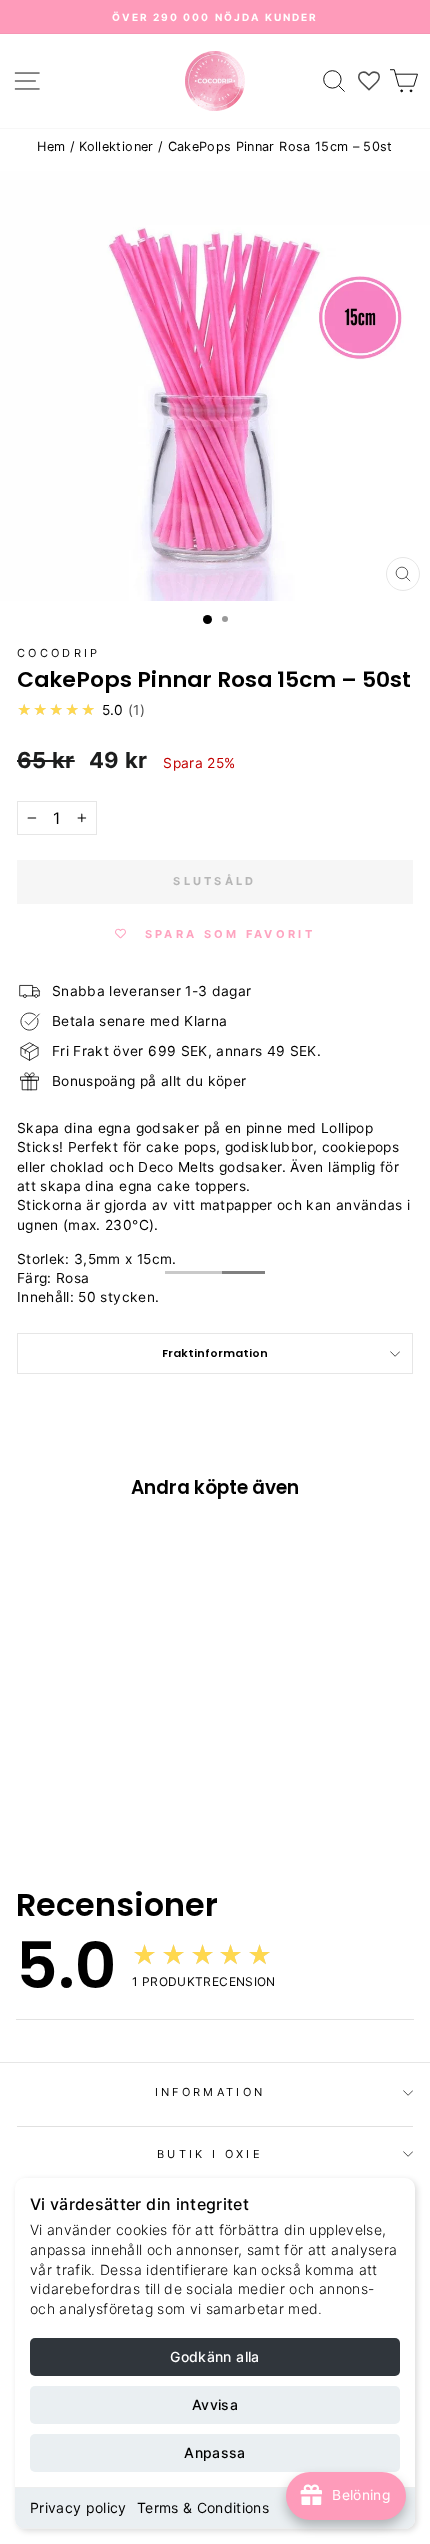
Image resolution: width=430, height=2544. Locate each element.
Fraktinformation (215, 1353)
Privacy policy (78, 2507)
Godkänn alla (214, 2356)
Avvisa (215, 2404)
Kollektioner (116, 146)
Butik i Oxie (210, 2154)
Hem (51, 146)
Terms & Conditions (203, 2507)
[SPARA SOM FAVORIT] (42, 1654)
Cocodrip (59, 653)
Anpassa (214, 2452)
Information (210, 2092)
